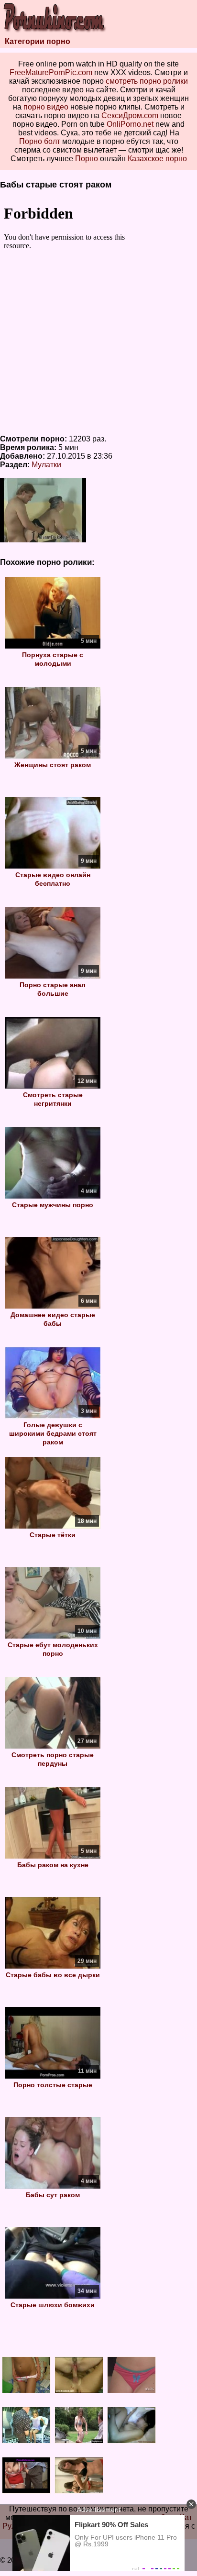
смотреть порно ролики (147, 81)
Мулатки (46, 465)
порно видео (46, 107)
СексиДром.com (130, 116)
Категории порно (38, 41)
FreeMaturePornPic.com (51, 72)
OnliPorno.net (130, 124)
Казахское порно (157, 159)
